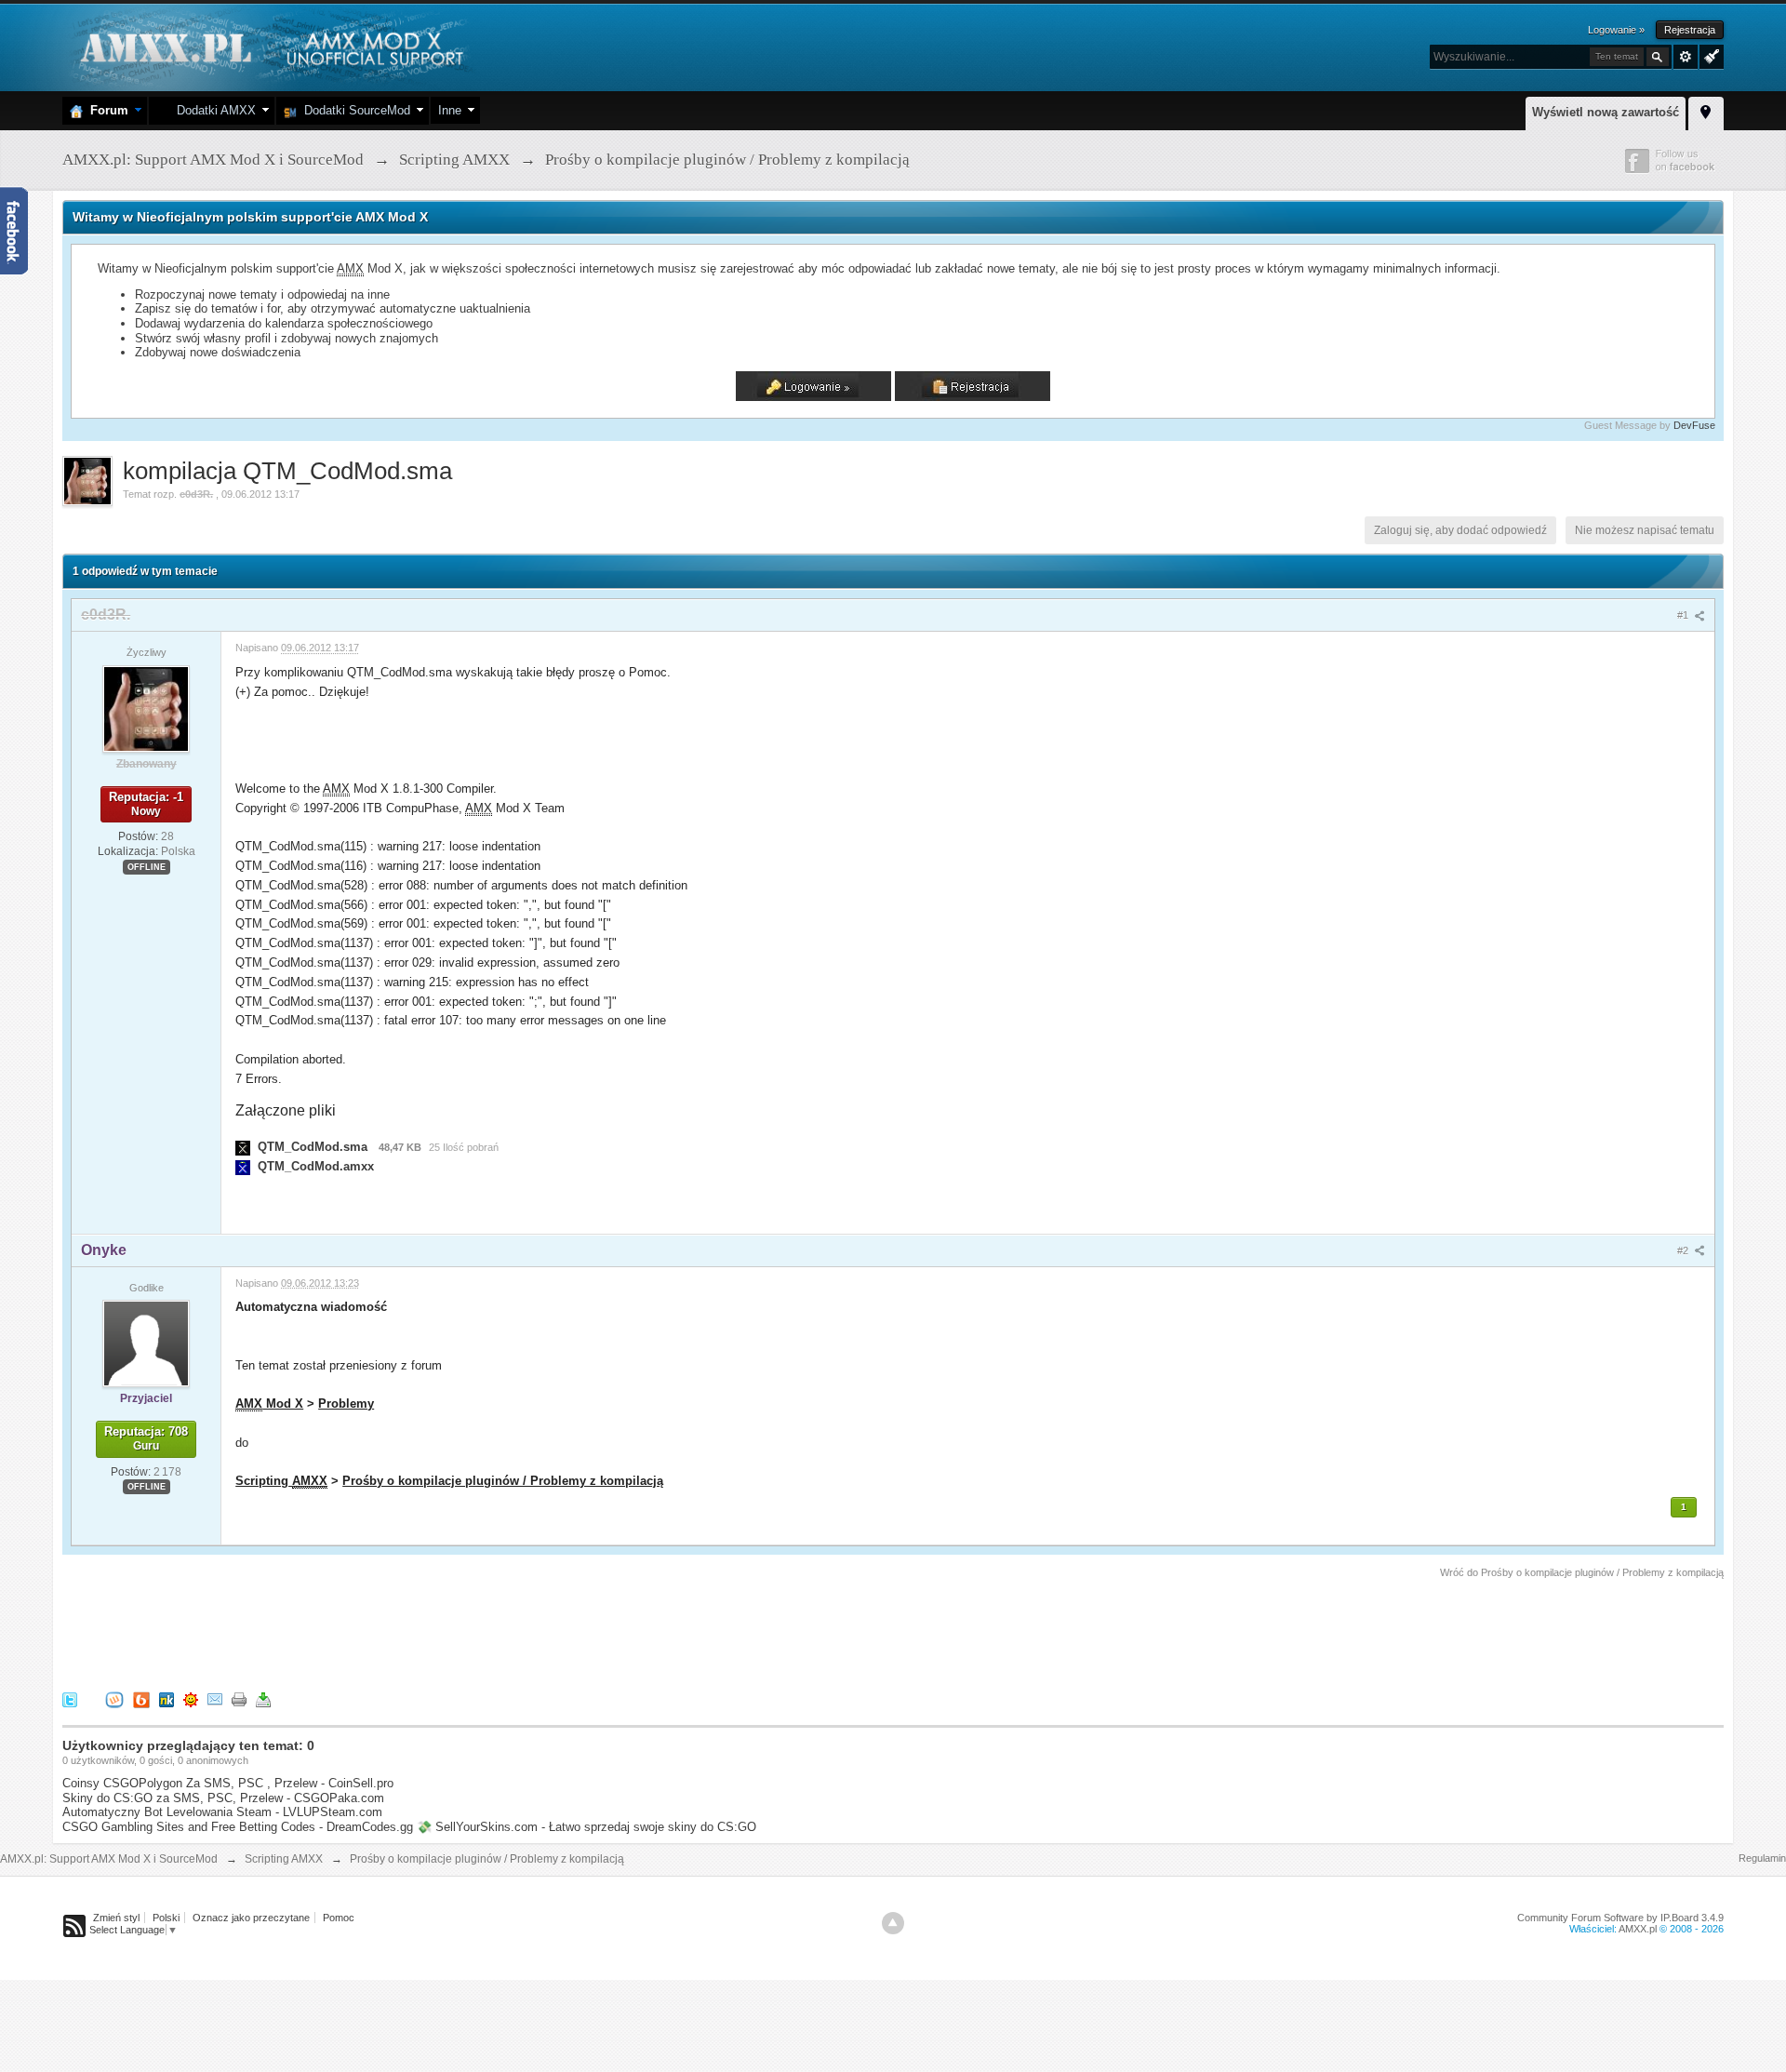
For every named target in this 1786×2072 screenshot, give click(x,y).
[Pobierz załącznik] (243, 1147)
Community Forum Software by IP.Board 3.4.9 (1620, 1918)
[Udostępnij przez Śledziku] (167, 1698)
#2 (1684, 1250)
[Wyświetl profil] (146, 708)
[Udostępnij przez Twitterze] (70, 1698)
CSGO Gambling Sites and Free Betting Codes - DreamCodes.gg (238, 1827)
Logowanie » (1616, 30)
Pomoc (339, 1918)
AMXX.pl (1638, 1929)
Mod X (269, 1404)
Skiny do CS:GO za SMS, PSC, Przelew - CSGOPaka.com (223, 1798)
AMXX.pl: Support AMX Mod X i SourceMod (109, 1859)
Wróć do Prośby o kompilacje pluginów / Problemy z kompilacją (1582, 1572)
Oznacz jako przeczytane (251, 1918)
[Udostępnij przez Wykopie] (114, 1698)
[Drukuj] (239, 1698)
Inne (450, 110)
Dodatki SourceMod (353, 110)
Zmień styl (116, 1918)
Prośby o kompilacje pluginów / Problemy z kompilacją (503, 1481)
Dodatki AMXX (213, 110)
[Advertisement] (401, 1632)
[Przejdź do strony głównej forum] (269, 46)
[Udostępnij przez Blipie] (141, 1698)
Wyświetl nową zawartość (1606, 112)
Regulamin (1762, 1858)
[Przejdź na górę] (893, 1923)
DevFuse (1694, 425)
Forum (106, 110)
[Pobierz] (263, 1698)
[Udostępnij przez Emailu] (215, 1698)
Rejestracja (1690, 30)
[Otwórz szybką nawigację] (1706, 111)
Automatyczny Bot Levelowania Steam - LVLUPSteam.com (222, 1812)
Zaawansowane (1686, 57)
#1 (1684, 615)
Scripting (281, 1481)
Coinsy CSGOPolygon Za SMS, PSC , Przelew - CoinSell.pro (228, 1783)
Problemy (346, 1404)
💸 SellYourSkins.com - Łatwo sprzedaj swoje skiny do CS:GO (586, 1827)
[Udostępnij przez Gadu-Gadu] (191, 1698)
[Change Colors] (1709, 55)
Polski (166, 1918)
